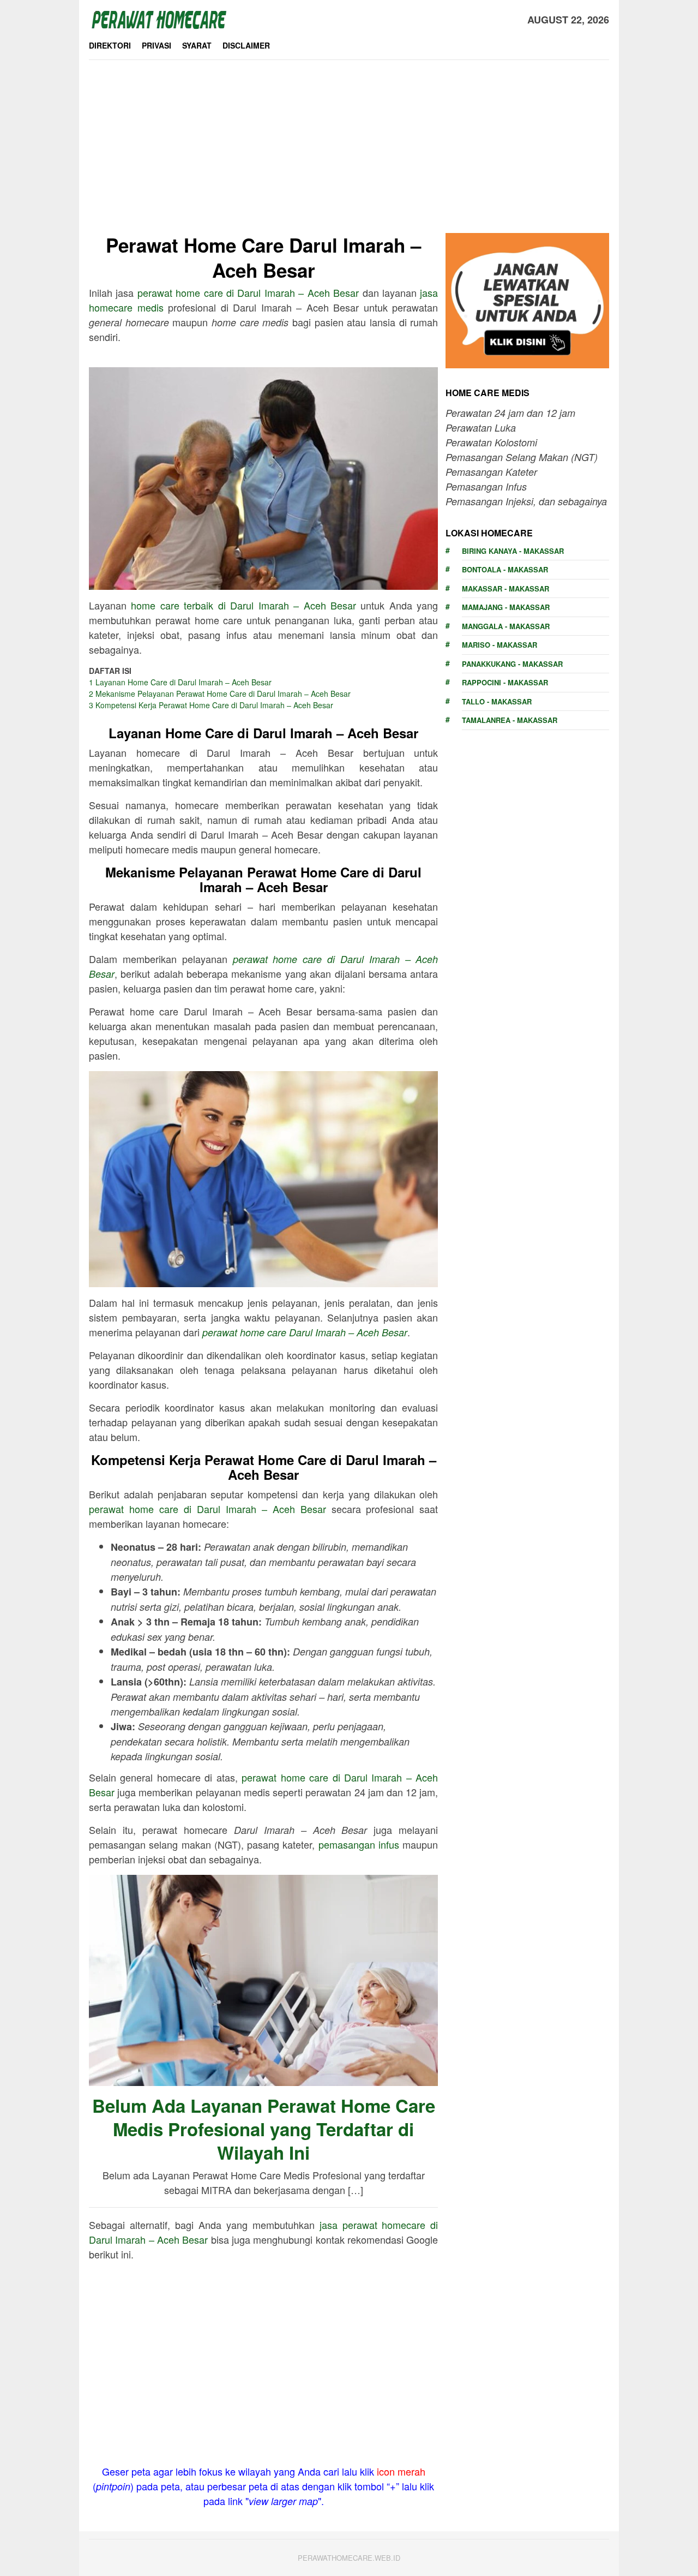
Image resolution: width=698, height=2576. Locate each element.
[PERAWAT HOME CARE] (159, 18)
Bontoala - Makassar (505, 569)
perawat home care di (248, 292)
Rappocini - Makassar (505, 682)
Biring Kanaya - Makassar (513, 551)
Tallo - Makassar (497, 701)
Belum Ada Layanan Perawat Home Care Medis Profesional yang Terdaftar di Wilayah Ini (264, 2129)
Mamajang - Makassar (506, 607)
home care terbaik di (243, 605)
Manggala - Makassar (506, 626)
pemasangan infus (359, 1844)
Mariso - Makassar (500, 645)
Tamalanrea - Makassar (510, 720)
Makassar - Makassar (506, 588)
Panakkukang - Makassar (512, 664)
